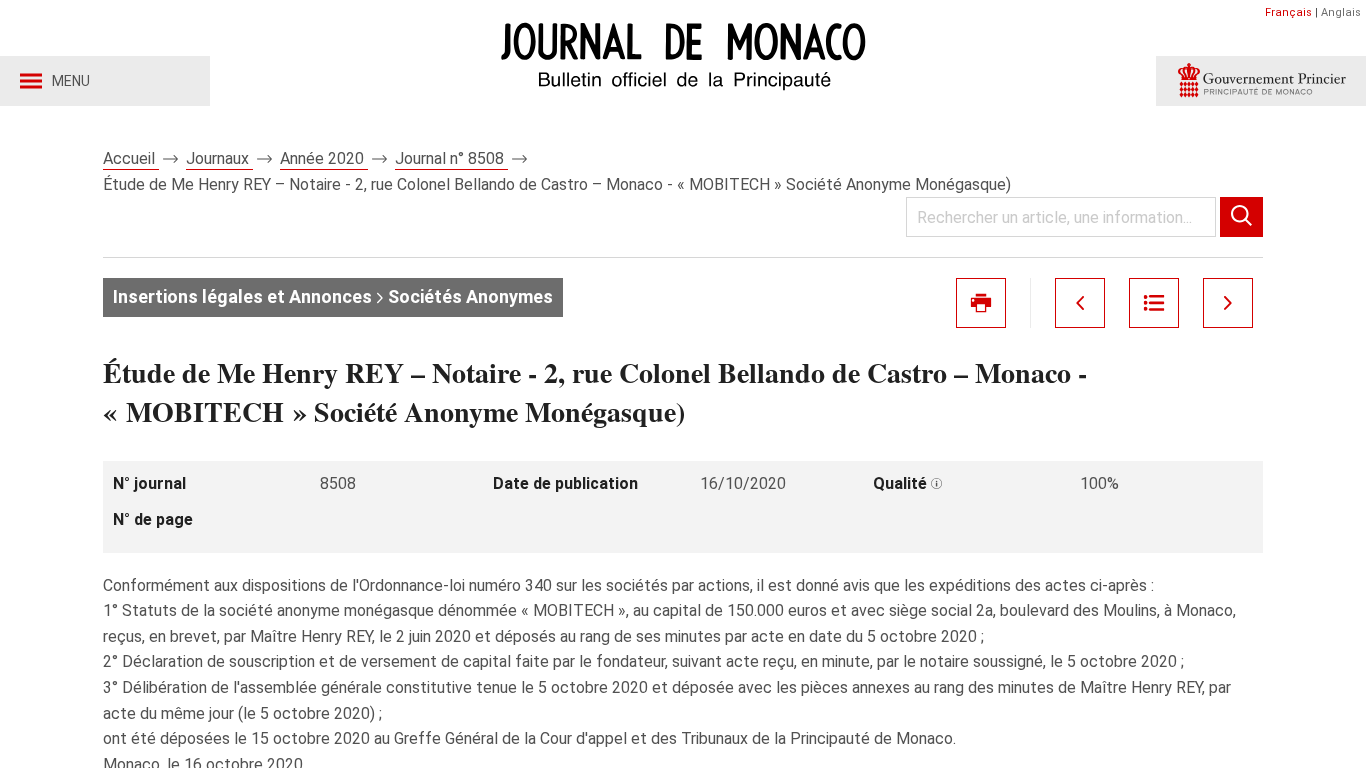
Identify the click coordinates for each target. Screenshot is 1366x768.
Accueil (131, 158)
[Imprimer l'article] (981, 303)
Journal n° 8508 (451, 158)
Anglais (1341, 12)
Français (1288, 12)
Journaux (219, 158)
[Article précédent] (1080, 303)
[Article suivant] (1228, 303)
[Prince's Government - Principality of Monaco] (1261, 81)
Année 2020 (324, 158)
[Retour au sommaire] (1154, 303)
